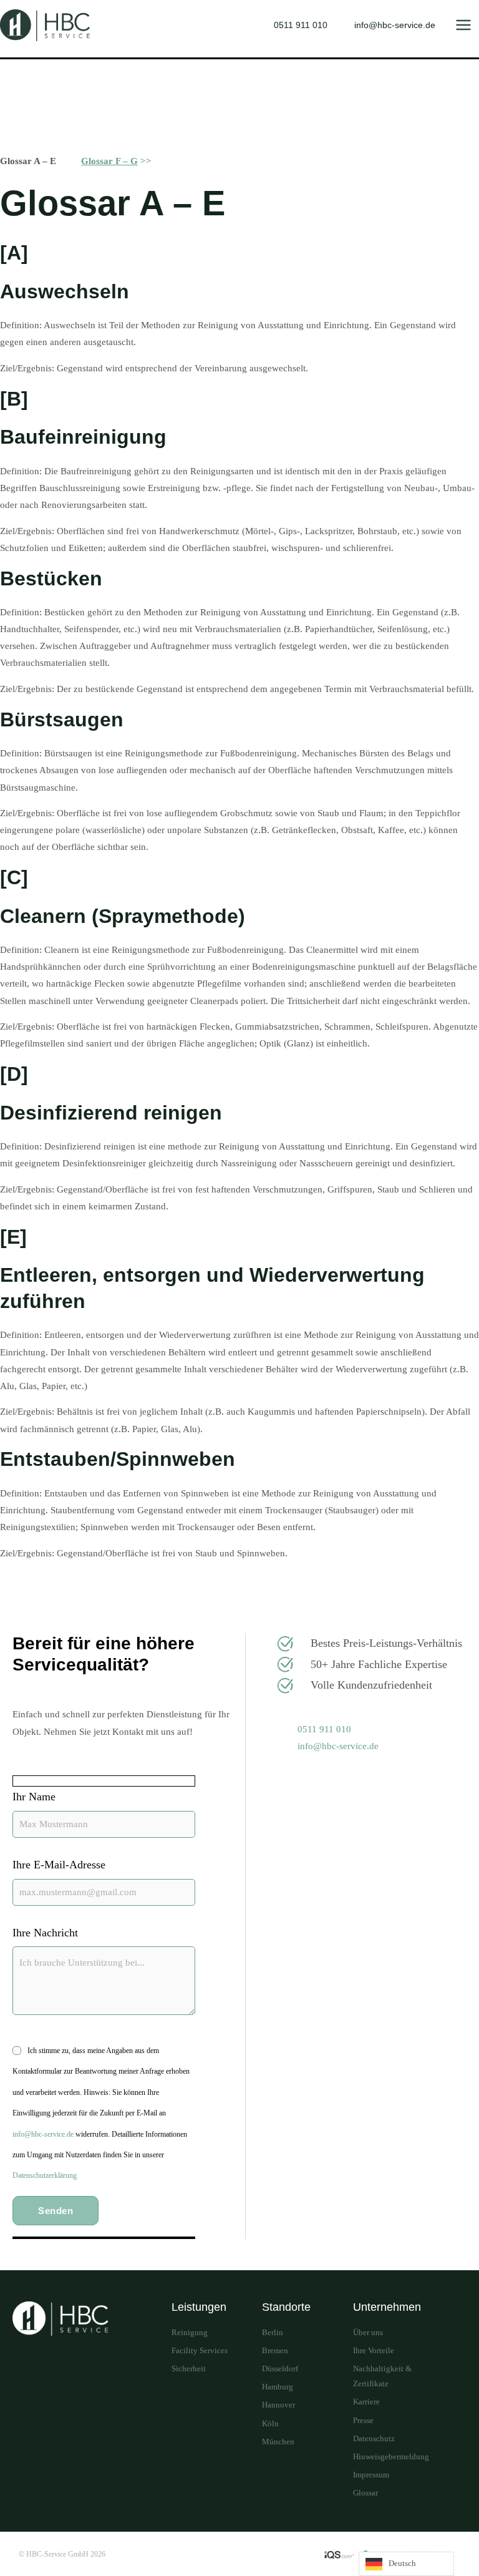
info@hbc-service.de (395, 25)
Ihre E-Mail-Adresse (59, 1865)
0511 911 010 (301, 25)
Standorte (286, 2307)
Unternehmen (387, 2307)
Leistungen (199, 2307)
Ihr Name (34, 1797)
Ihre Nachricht (45, 1933)
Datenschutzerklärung (45, 2175)
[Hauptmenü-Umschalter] (463, 25)
